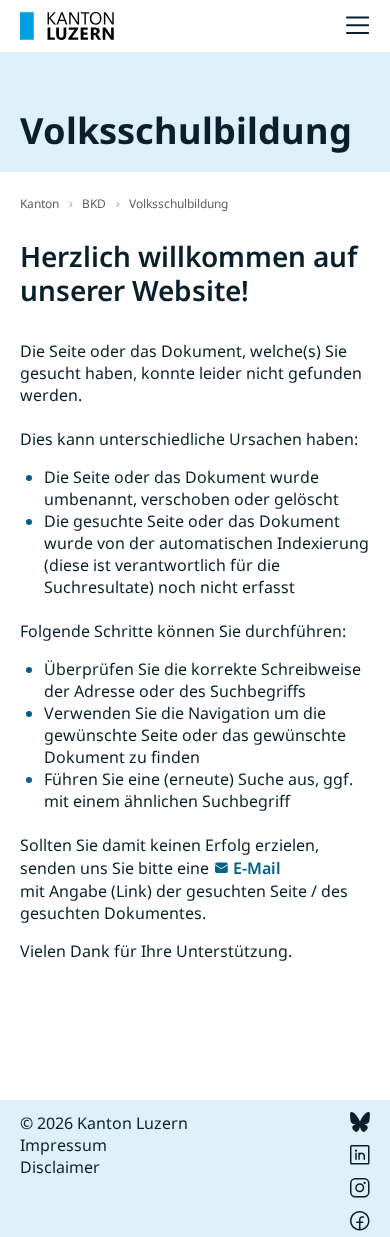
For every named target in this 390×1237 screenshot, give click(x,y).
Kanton (39, 203)
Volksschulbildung (178, 203)
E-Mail (257, 868)
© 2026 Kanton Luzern (104, 1123)
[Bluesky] (360, 1126)
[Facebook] (360, 1225)
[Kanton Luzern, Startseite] (67, 26)
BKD (94, 203)
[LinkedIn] (360, 1159)
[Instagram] (360, 1192)
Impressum (63, 1145)
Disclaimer (60, 1167)
